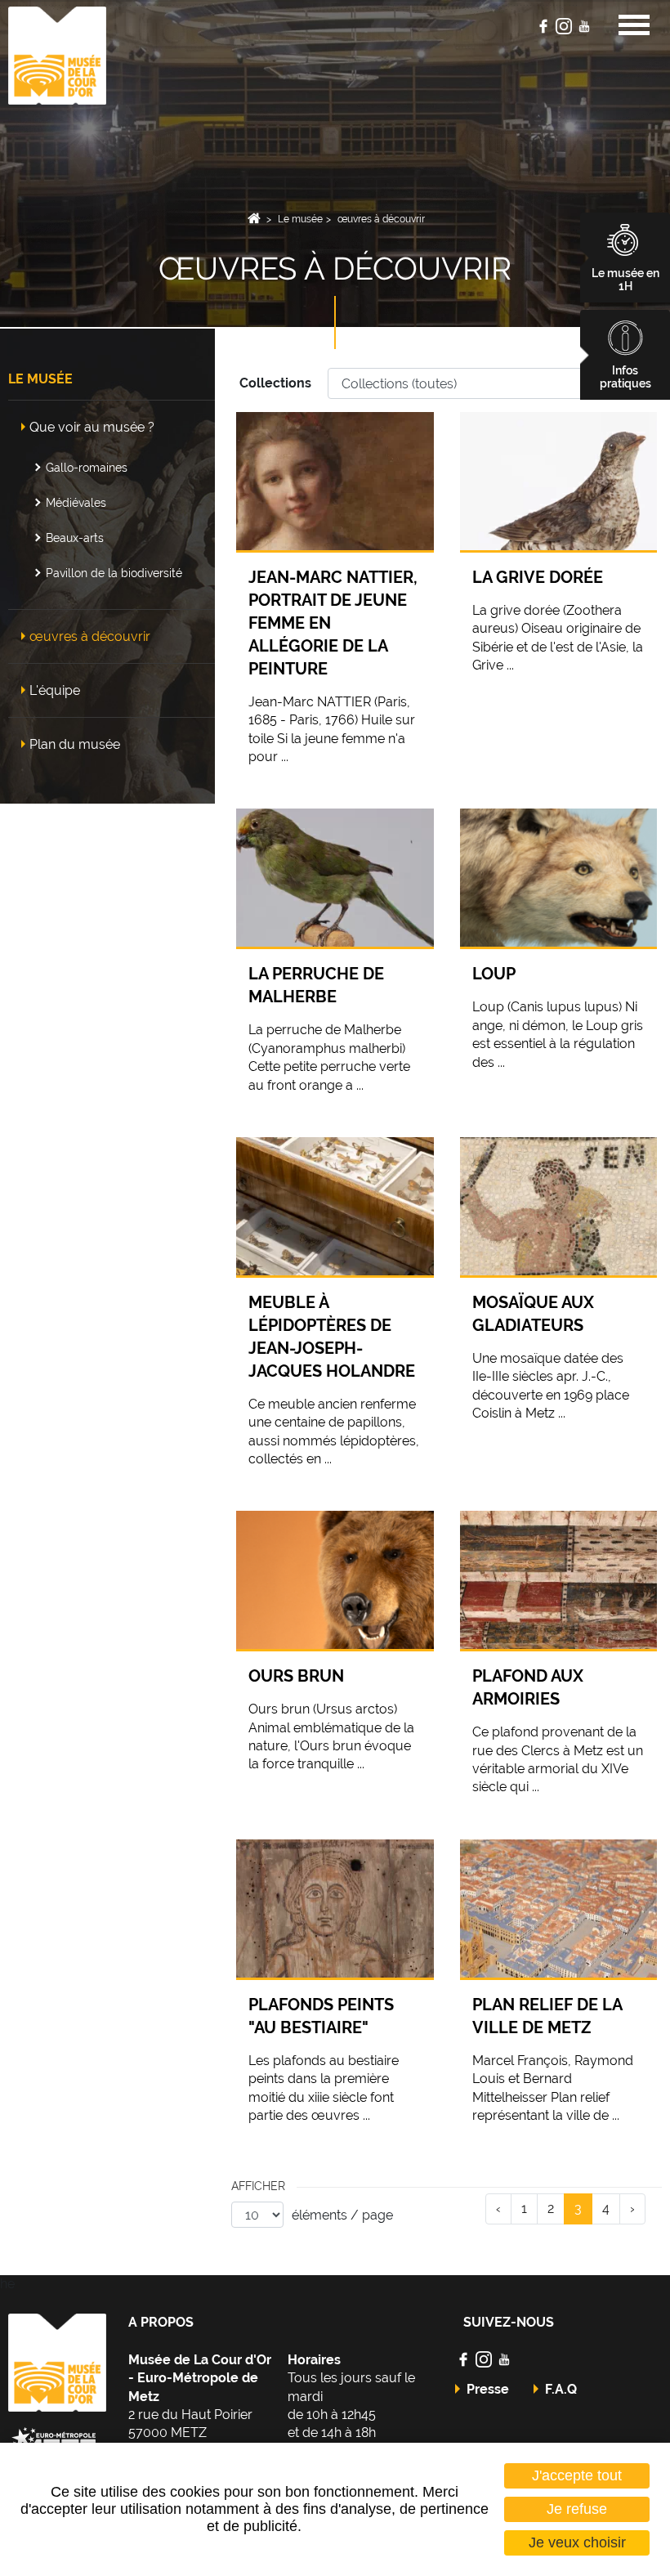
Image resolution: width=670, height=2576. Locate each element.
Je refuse (577, 2509)
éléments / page (342, 2215)
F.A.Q (561, 2389)
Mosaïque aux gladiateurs (533, 1314)
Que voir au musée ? (92, 427)
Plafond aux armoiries (528, 1687)
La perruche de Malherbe (316, 985)
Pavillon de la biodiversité (114, 573)
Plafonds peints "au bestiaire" (321, 2016)
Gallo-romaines (87, 467)
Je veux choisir (577, 2542)
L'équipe (55, 690)
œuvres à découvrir (381, 219)
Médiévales (76, 502)
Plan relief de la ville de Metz (547, 2016)
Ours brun (296, 1676)
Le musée (300, 219)
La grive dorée (538, 577)
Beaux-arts (75, 538)
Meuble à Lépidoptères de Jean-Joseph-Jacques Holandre (332, 1337)
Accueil (255, 219)
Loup (494, 974)
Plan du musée (75, 744)
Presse (488, 2389)
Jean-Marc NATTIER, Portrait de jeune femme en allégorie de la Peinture (333, 623)
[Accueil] (57, 54)
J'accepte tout (577, 2475)
